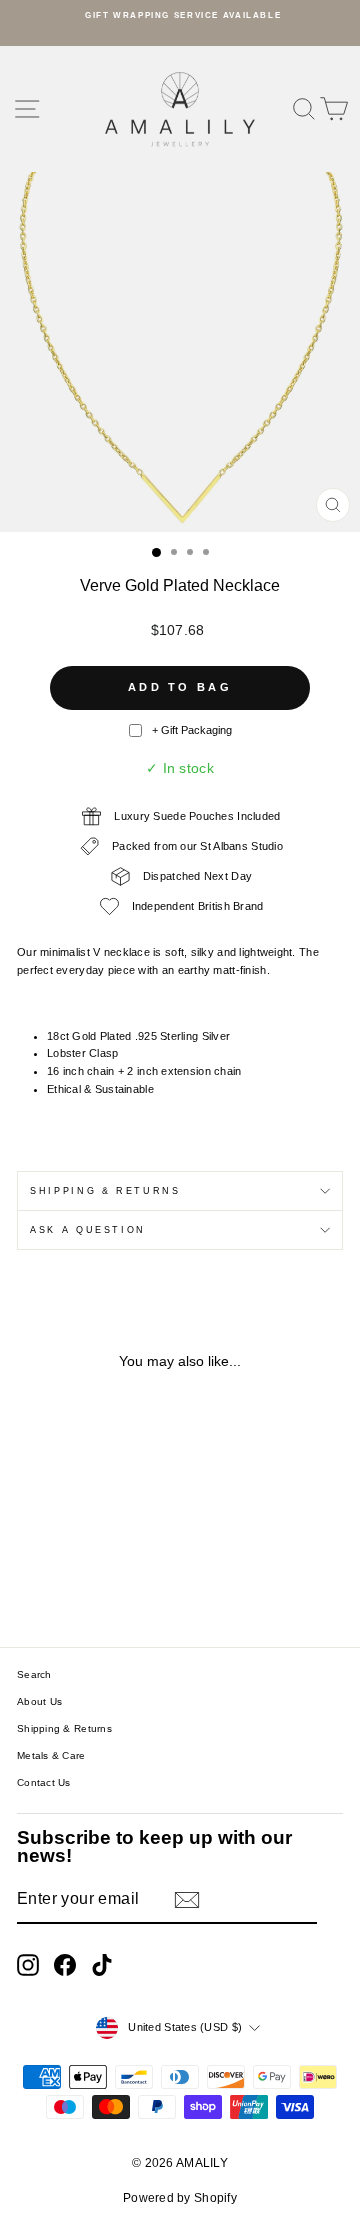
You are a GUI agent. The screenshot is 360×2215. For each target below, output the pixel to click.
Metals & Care (51, 1755)
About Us (39, 1701)
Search (34, 1674)
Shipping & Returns (105, 1191)
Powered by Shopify (180, 2198)
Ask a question (88, 1230)
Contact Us (44, 1782)
